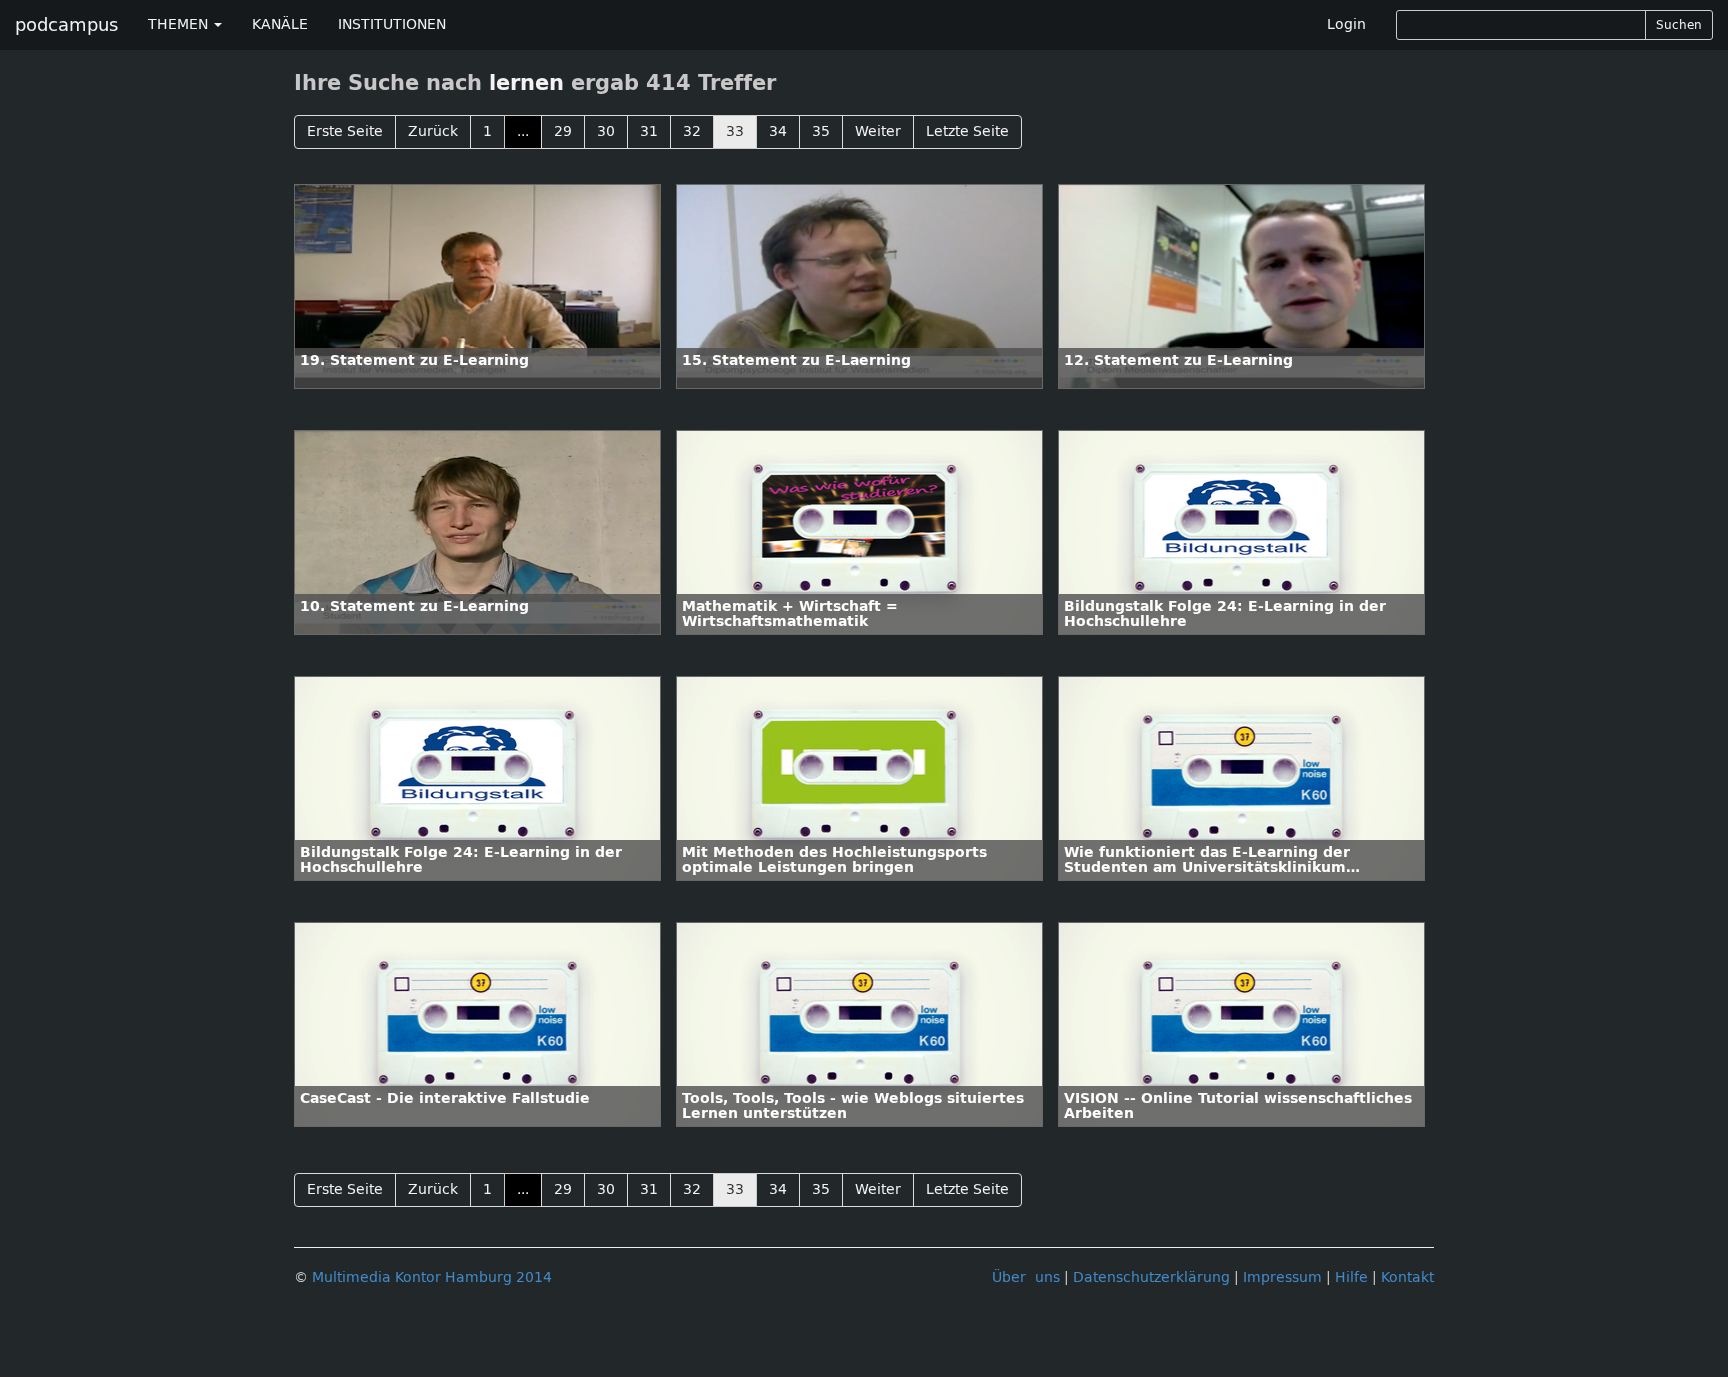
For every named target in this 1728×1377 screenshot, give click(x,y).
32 (692, 131)
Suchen (1679, 25)
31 (649, 131)
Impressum (1282, 1277)
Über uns (1026, 1277)
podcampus (66, 25)
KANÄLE (280, 24)
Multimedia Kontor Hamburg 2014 (432, 1277)
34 (778, 131)
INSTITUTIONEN (392, 24)
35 (821, 131)
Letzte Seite (967, 131)
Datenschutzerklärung (1151, 1277)
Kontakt (1407, 1277)
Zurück (433, 131)
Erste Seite (345, 131)
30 (606, 131)
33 (735, 131)
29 (563, 131)
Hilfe (1351, 1277)
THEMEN (180, 24)
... (523, 131)
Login (1346, 24)
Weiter (878, 131)
